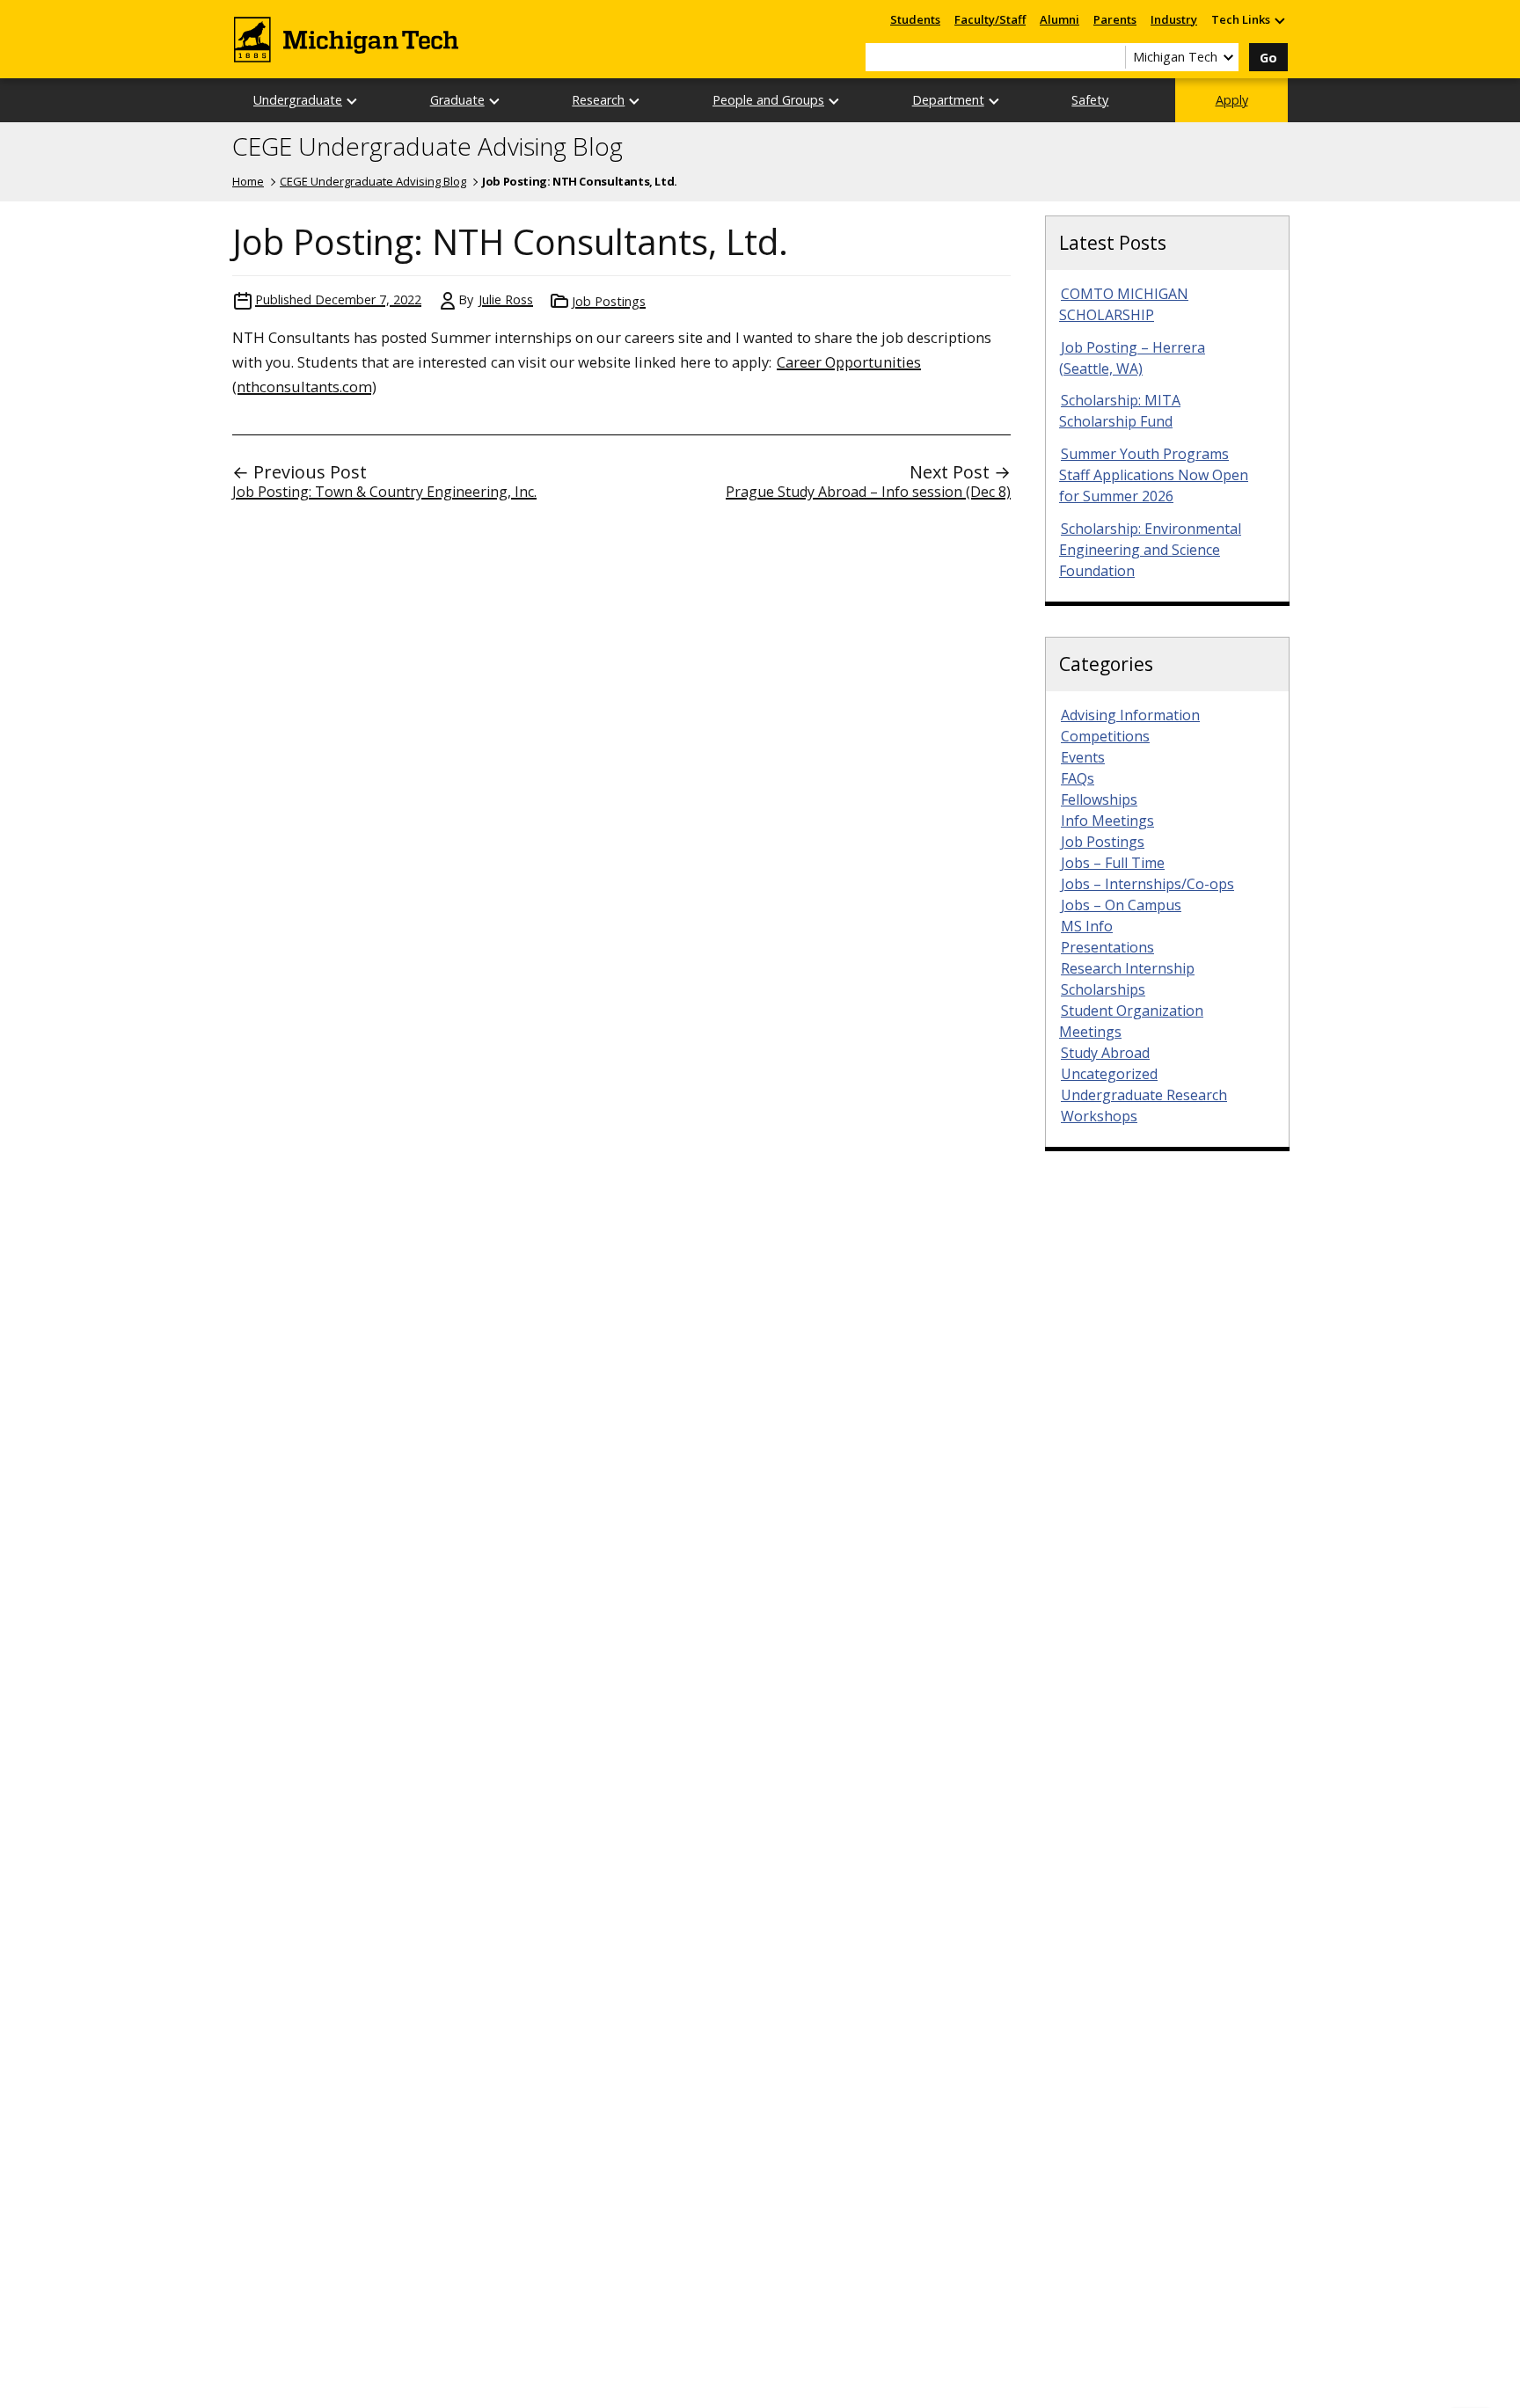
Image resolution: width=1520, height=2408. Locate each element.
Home (248, 181)
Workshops (1099, 1116)
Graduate (457, 100)
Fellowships (1099, 799)
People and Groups (768, 100)
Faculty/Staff (990, 19)
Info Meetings (1107, 821)
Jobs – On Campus (1121, 905)
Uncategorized (1109, 1074)
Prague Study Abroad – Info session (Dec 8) (868, 492)
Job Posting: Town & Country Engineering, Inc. (384, 492)
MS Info (1087, 926)
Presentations (1107, 947)
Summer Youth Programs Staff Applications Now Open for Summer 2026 (1154, 475)
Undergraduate (298, 100)
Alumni (1060, 19)
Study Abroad (1105, 1053)
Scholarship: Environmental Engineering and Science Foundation (1150, 550)
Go (1268, 58)
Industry (1174, 19)
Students (915, 19)
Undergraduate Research (1144, 1095)
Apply (1232, 100)
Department (948, 100)
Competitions (1105, 736)
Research (598, 100)
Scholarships (1103, 989)
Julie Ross (506, 299)
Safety (1090, 100)
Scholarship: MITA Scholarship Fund (1120, 411)
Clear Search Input (1112, 57)
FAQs (1078, 778)
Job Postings (609, 301)
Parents (1115, 19)
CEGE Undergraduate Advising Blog (427, 147)
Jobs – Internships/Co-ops (1147, 884)
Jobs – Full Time (1113, 863)
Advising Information (1130, 715)
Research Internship (1128, 968)
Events (1083, 757)
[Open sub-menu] (1279, 20)
